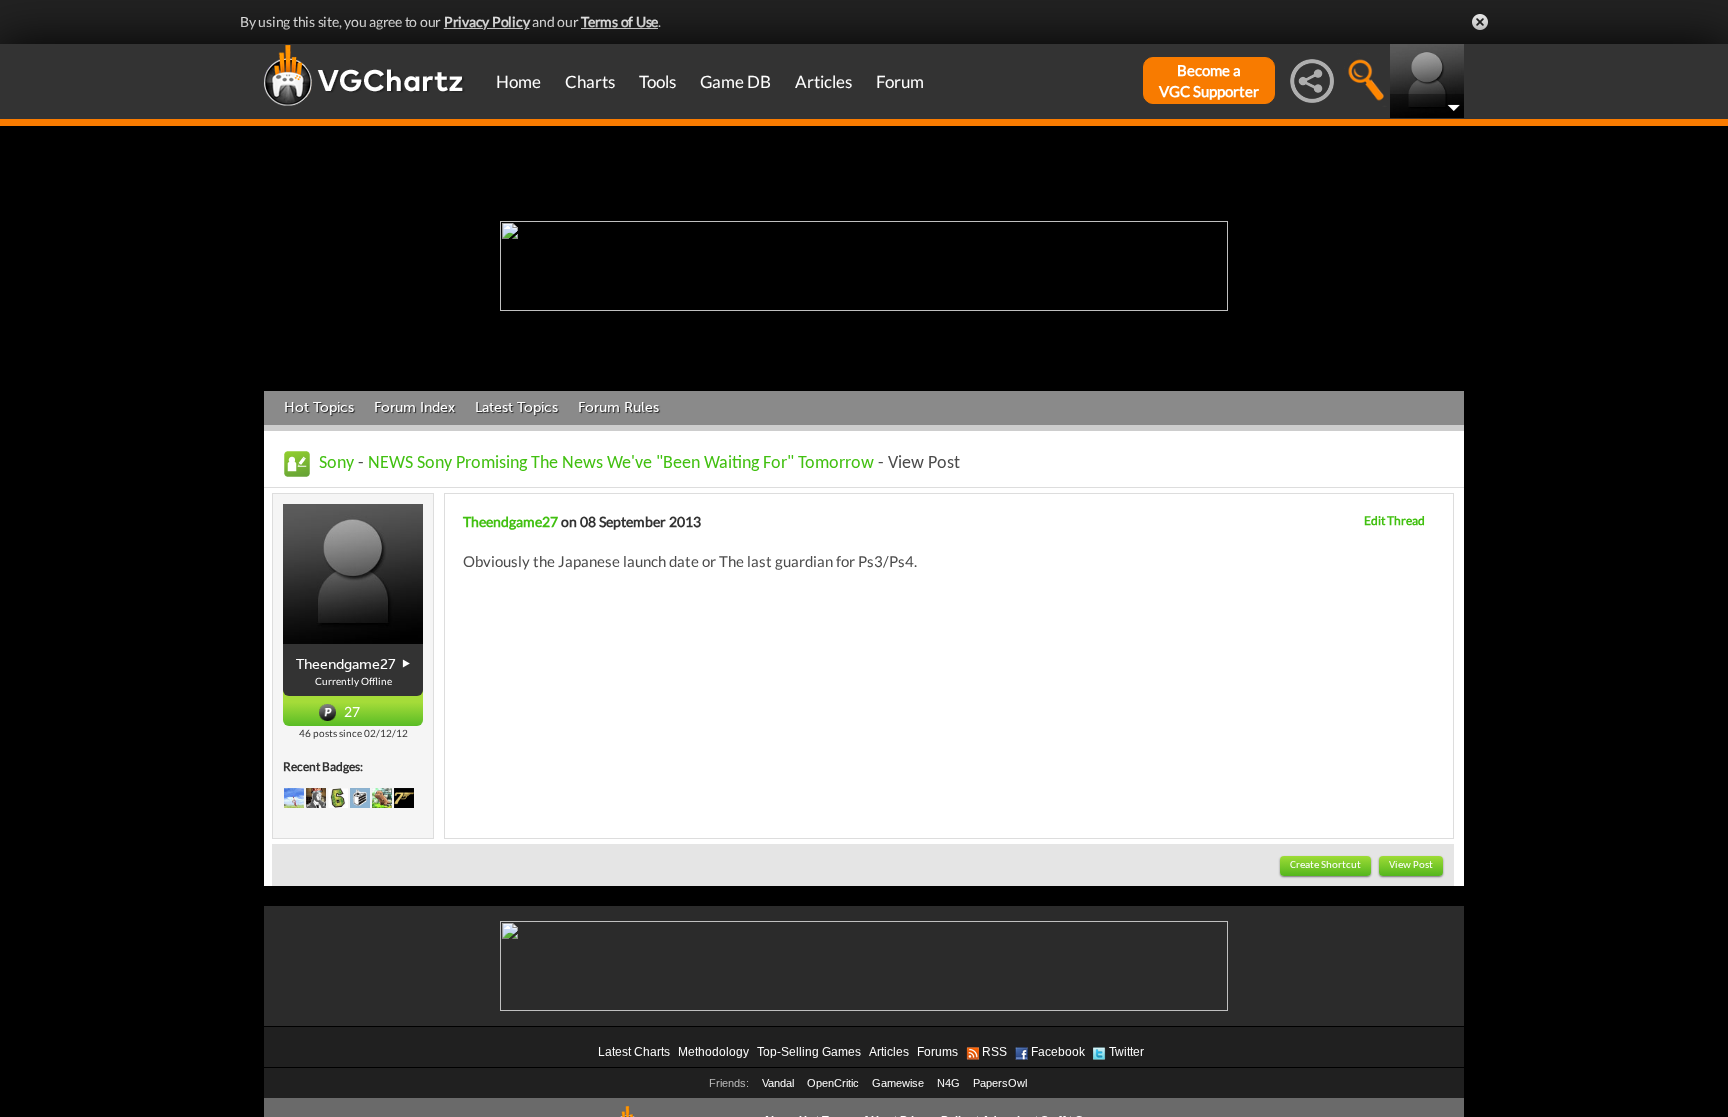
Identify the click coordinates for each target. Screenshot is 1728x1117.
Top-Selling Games (809, 1052)
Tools (657, 81)
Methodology (713, 1052)
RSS (994, 1052)
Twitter (1126, 1052)
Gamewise (898, 1083)
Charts (590, 81)
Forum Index (414, 407)
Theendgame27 (510, 521)
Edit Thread (1394, 520)
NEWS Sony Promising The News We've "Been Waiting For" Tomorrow (621, 463)
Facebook (1058, 1052)
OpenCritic (833, 1083)
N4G (948, 1083)
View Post (1411, 865)
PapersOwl (1000, 1083)
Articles (823, 81)
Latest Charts (634, 1052)
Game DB (735, 81)
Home (518, 81)
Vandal (778, 1083)
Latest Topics (516, 407)
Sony (336, 463)
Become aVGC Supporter (1209, 80)
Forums (937, 1052)
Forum (900, 81)
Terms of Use (619, 21)
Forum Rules (618, 407)
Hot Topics (319, 407)
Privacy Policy (487, 21)
